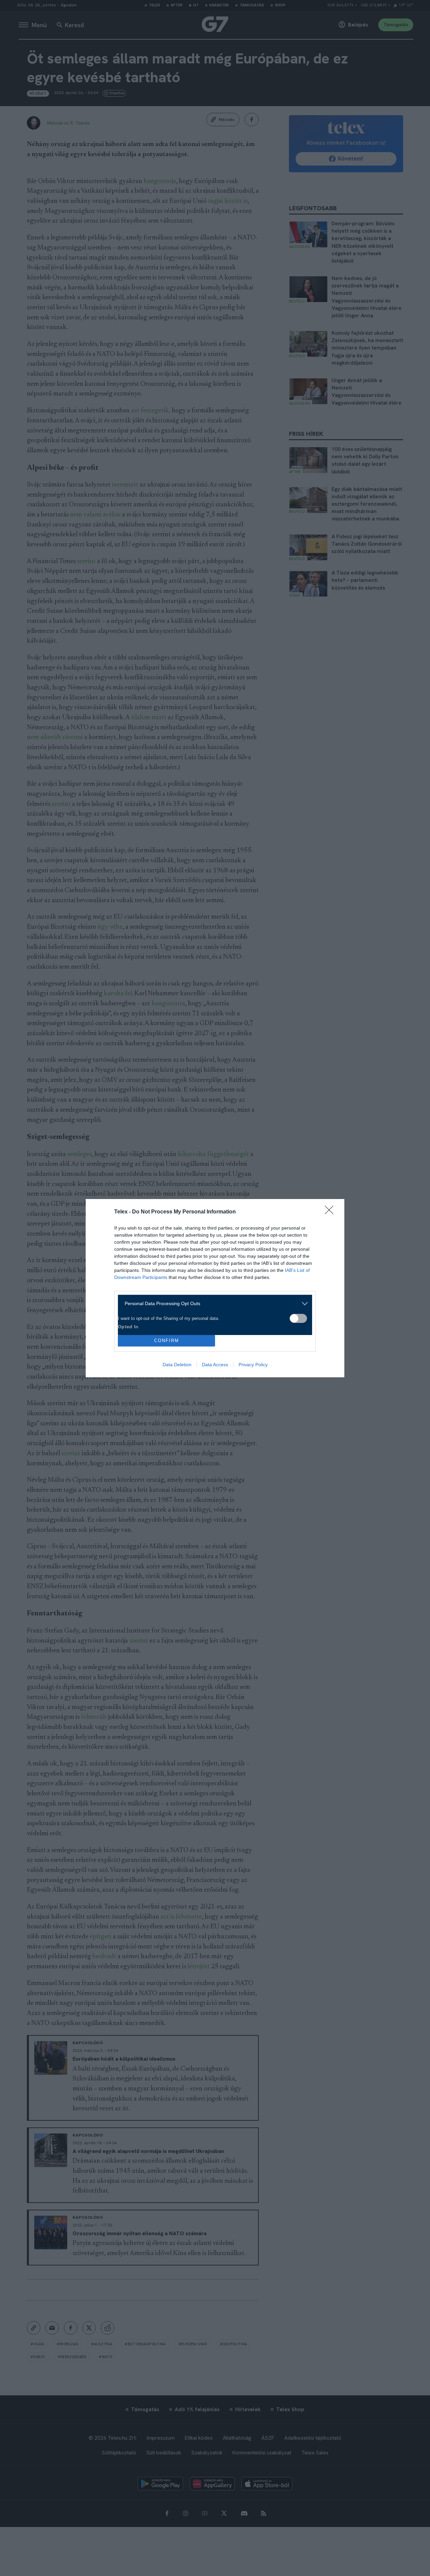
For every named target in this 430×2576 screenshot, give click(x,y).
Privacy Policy (253, 1365)
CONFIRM (167, 1341)
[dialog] (215, 1288)
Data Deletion (177, 1365)
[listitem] (212, 1304)
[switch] (298, 1318)
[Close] (331, 1212)
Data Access (215, 1365)
